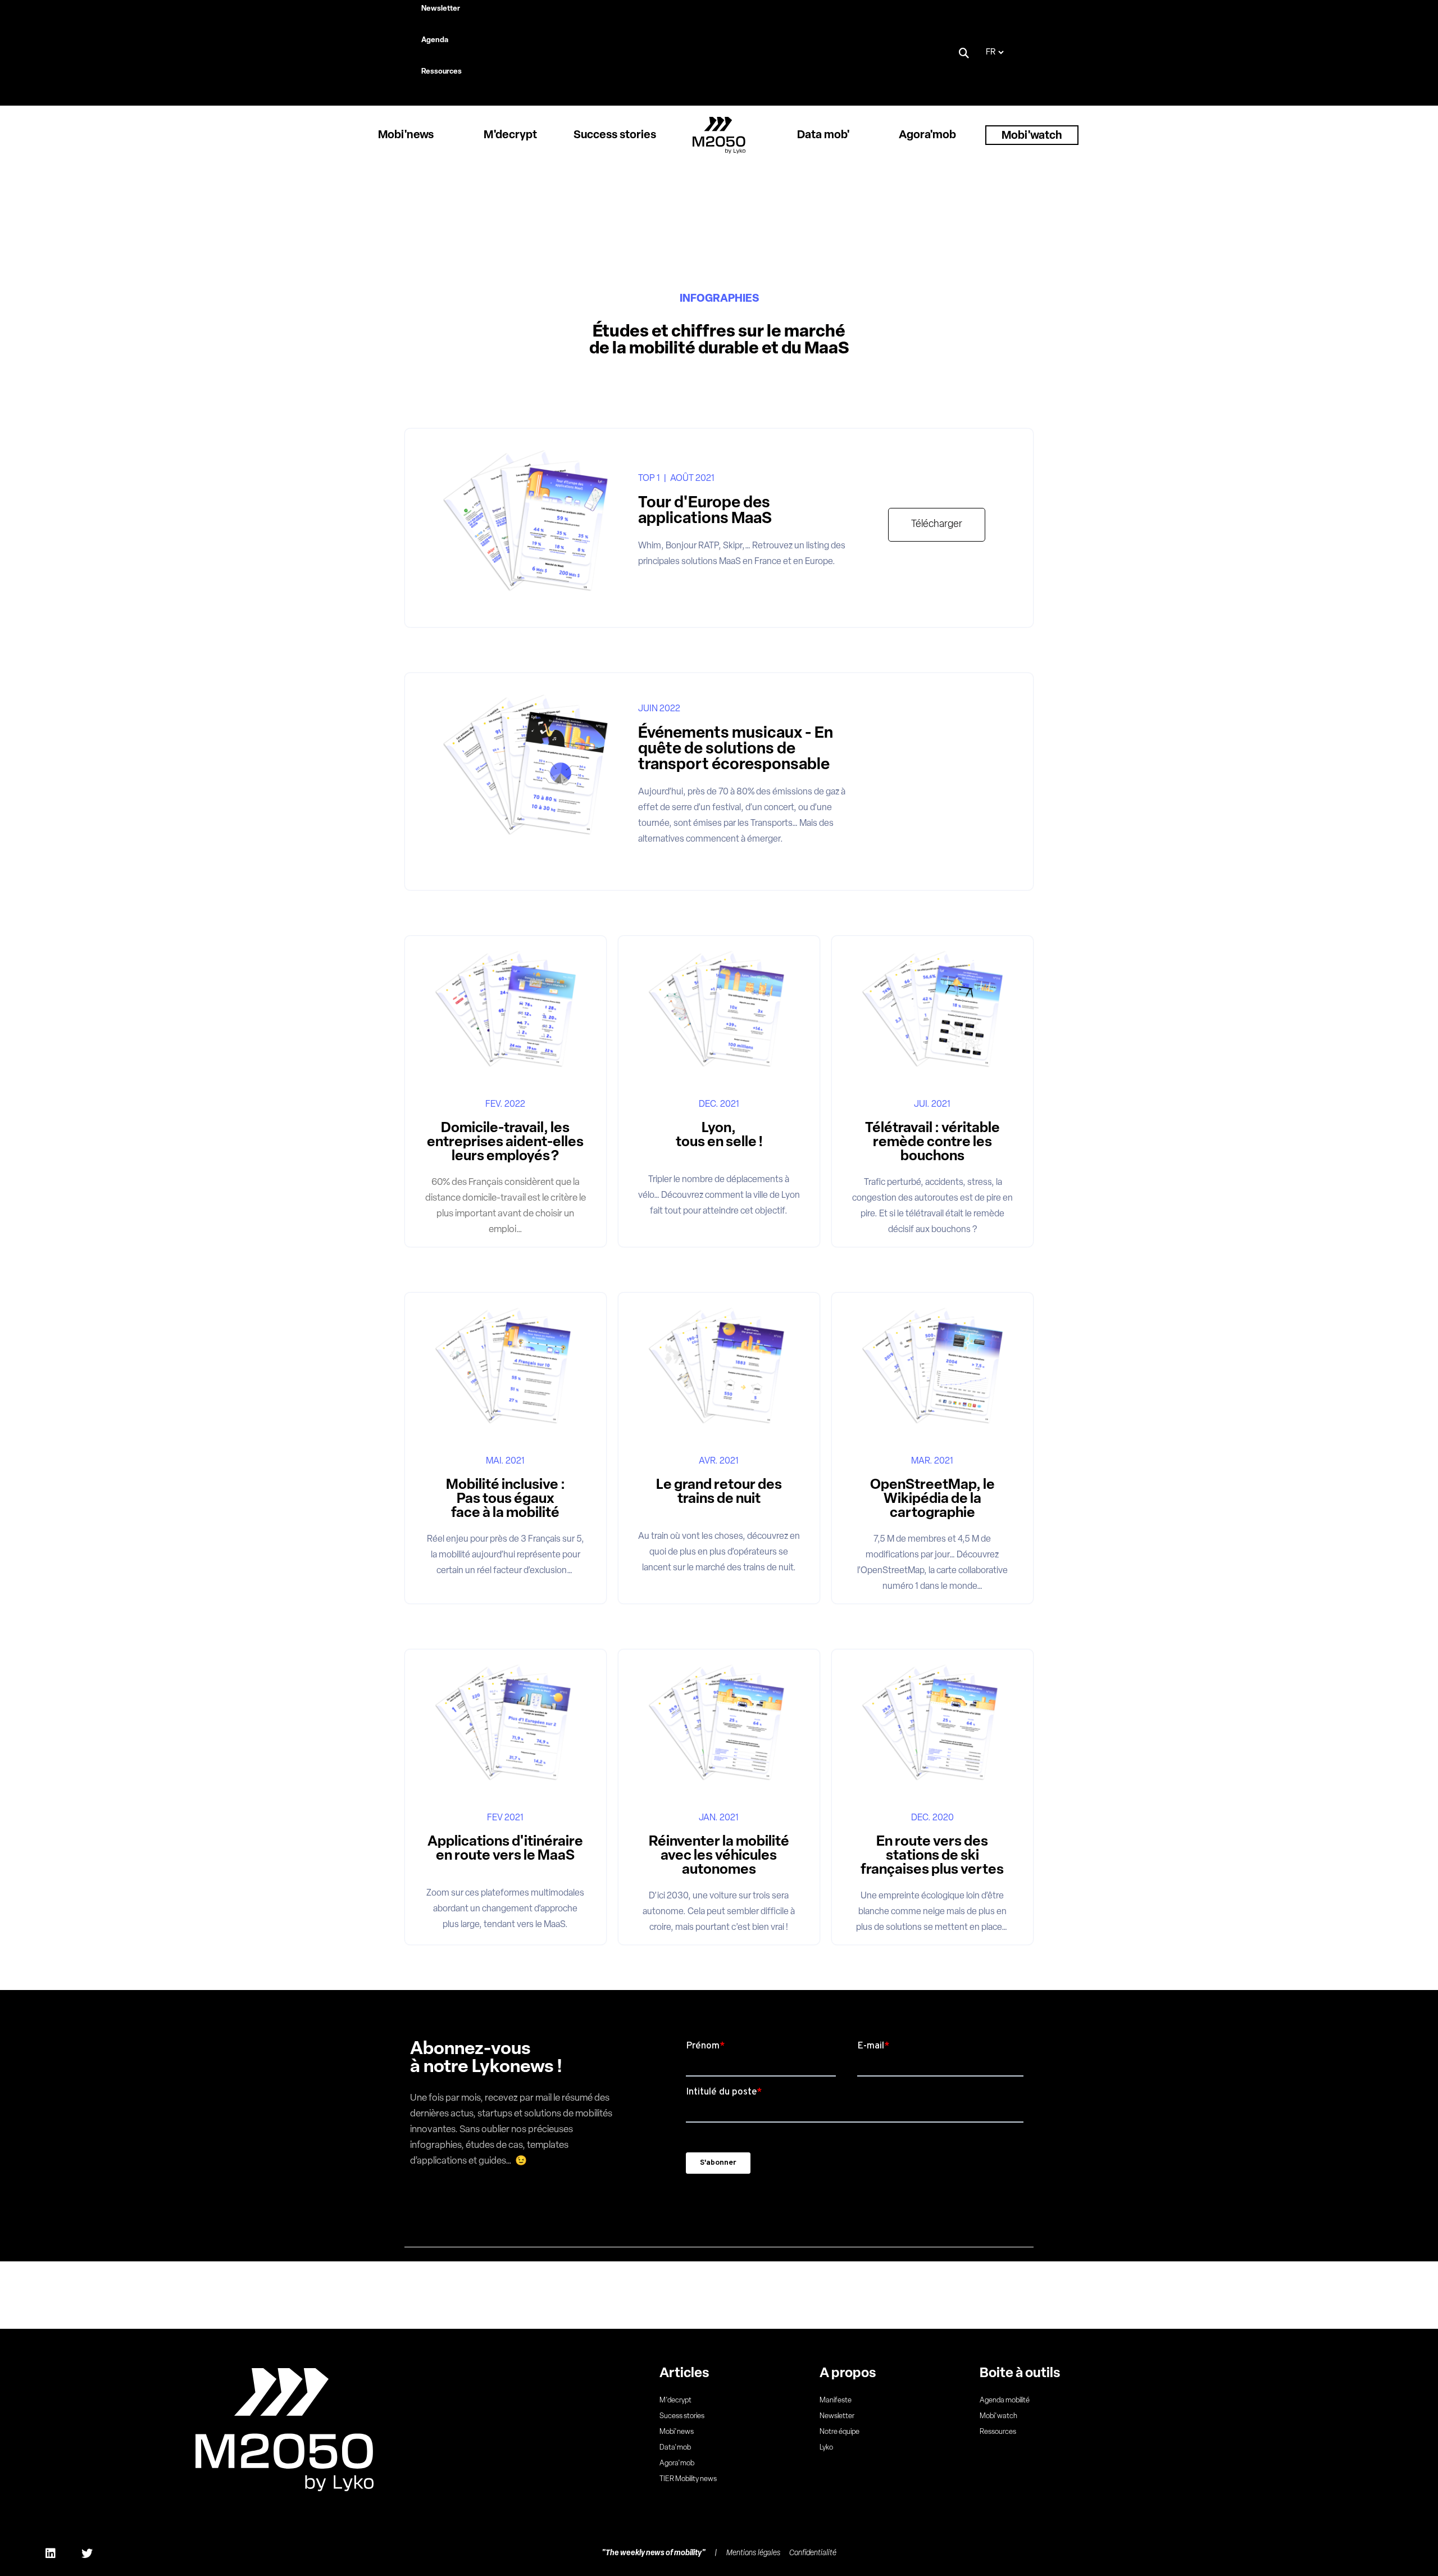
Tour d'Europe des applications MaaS (705, 511)
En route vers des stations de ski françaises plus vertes (932, 1856)
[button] (964, 53)
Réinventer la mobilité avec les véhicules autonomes (719, 1856)
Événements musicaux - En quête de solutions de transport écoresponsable (736, 749)
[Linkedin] (51, 2554)
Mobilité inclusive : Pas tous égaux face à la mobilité (506, 1499)
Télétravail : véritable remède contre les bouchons (932, 1142)
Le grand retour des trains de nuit (719, 1492)
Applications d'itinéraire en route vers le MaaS (505, 1849)
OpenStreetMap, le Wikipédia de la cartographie (932, 1499)
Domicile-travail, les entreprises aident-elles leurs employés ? (505, 1142)
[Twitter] (87, 2554)
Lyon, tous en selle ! (719, 1135)
